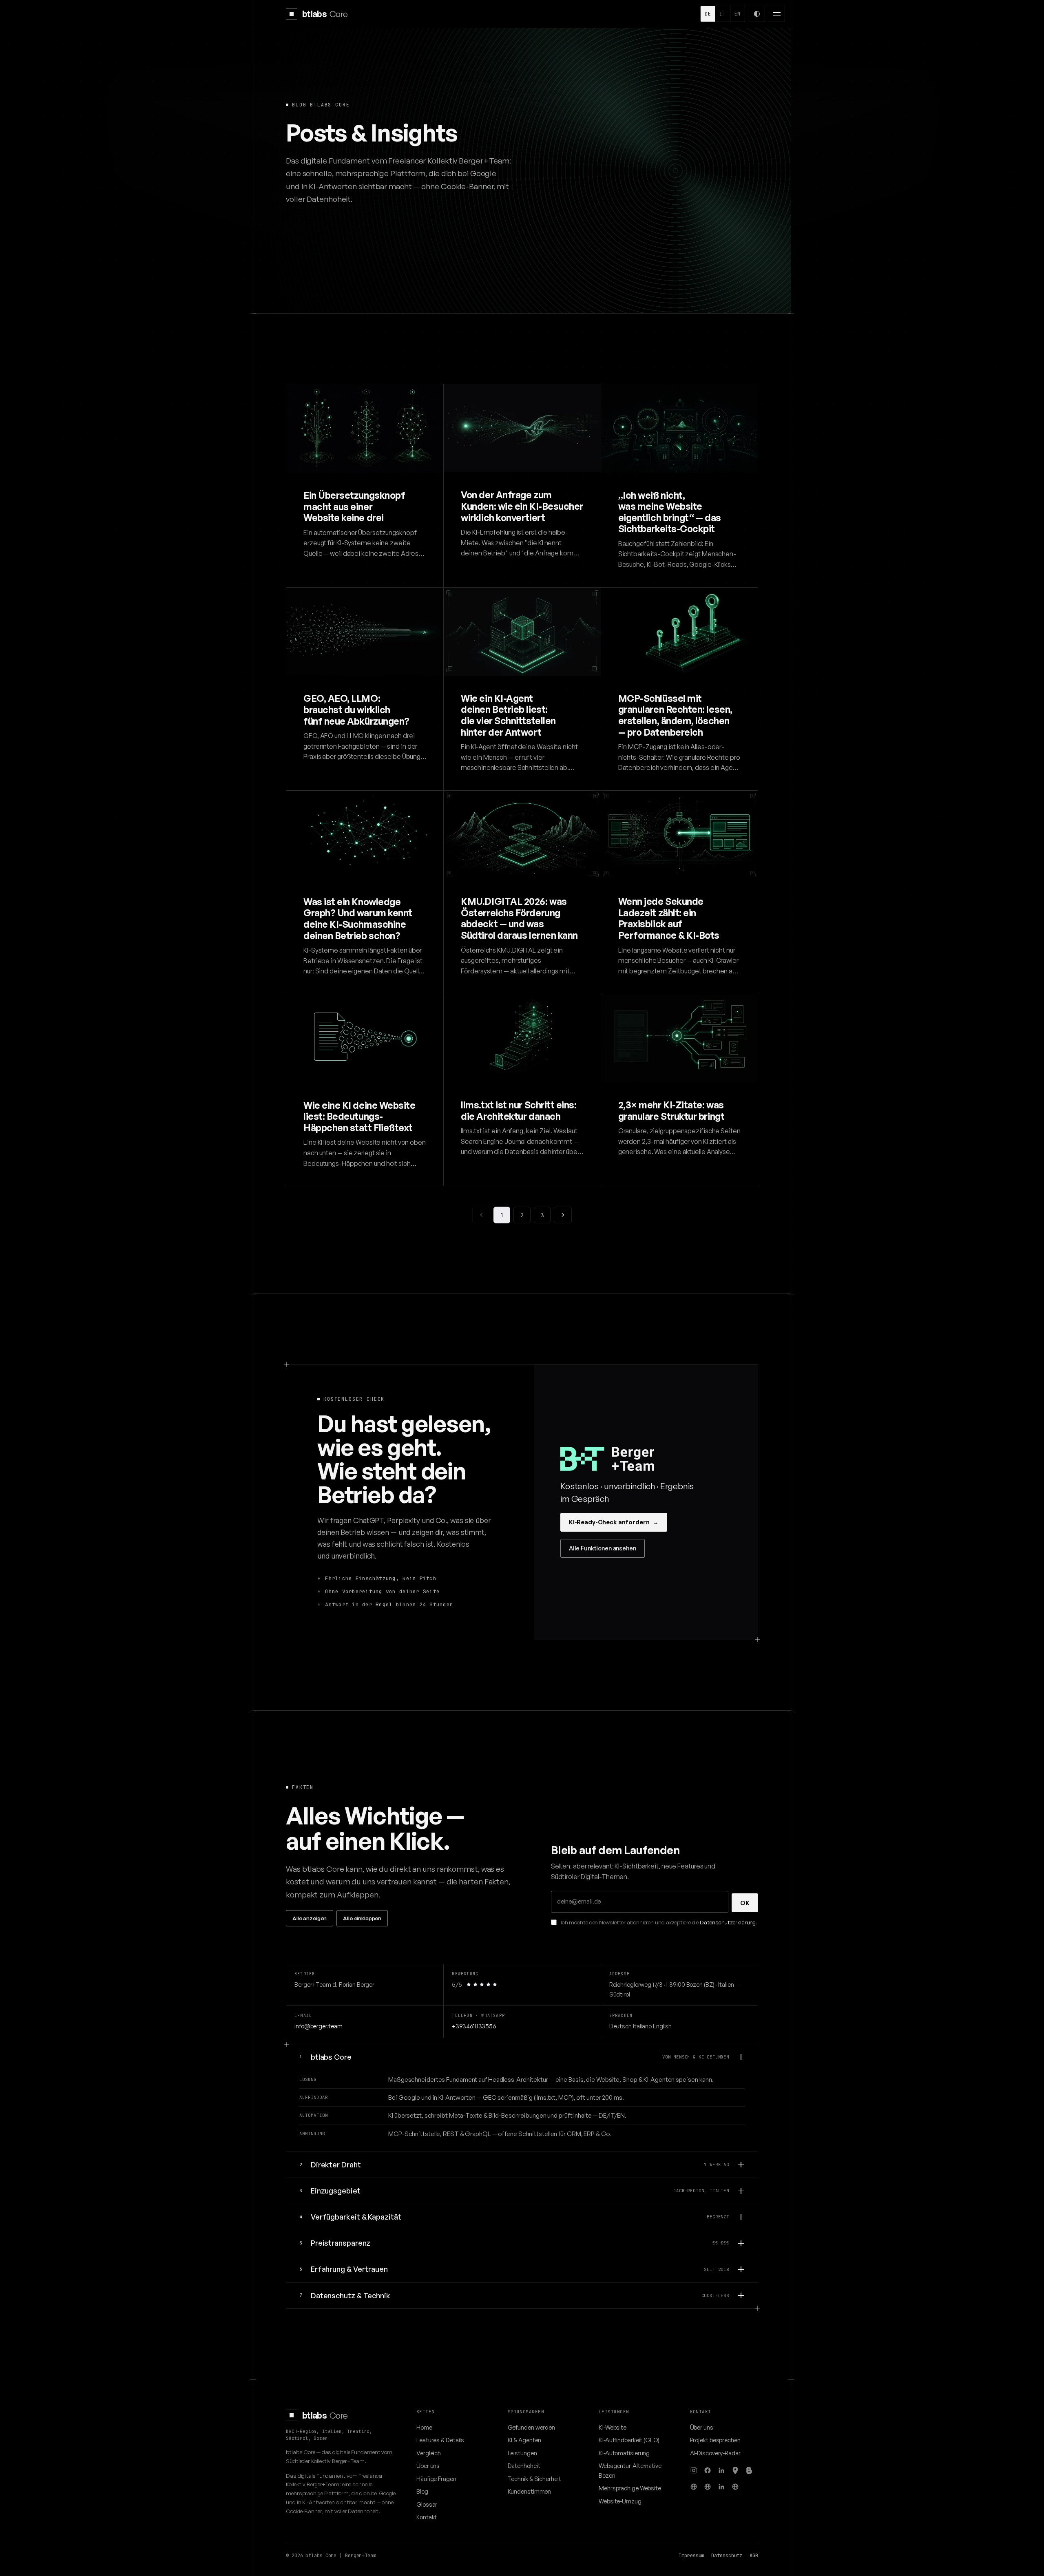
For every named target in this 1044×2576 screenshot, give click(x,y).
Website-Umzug (620, 2501)
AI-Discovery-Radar (715, 2453)
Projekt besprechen (715, 2440)
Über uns (428, 2465)
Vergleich (429, 2453)
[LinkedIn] (721, 2470)
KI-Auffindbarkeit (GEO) (629, 2440)
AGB (754, 2556)
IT (722, 14)
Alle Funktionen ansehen (603, 1548)
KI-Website (613, 2427)
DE (708, 14)
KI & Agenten (525, 2440)
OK (745, 1903)
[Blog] (749, 2470)
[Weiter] (563, 1215)
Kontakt (427, 2517)
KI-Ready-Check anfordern (614, 1522)
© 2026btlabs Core (311, 2556)
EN (738, 14)
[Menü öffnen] (777, 14)
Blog (422, 2491)
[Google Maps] (735, 2470)
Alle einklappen (362, 1918)
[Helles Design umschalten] (757, 14)
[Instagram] (694, 2470)
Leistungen (522, 2453)
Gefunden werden (532, 2427)
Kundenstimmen (530, 2491)
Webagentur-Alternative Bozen (630, 2470)
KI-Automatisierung (624, 2453)
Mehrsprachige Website (630, 2488)
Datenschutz (727, 2556)
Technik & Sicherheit (534, 2479)
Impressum (691, 2556)
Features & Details (440, 2440)
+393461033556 (474, 2026)
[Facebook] (708, 2470)
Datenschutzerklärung (728, 1922)
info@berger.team (318, 2026)
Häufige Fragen (436, 2479)
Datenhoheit (524, 2465)
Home (424, 2427)
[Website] (694, 2487)
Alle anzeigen (310, 1918)
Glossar (427, 2504)
